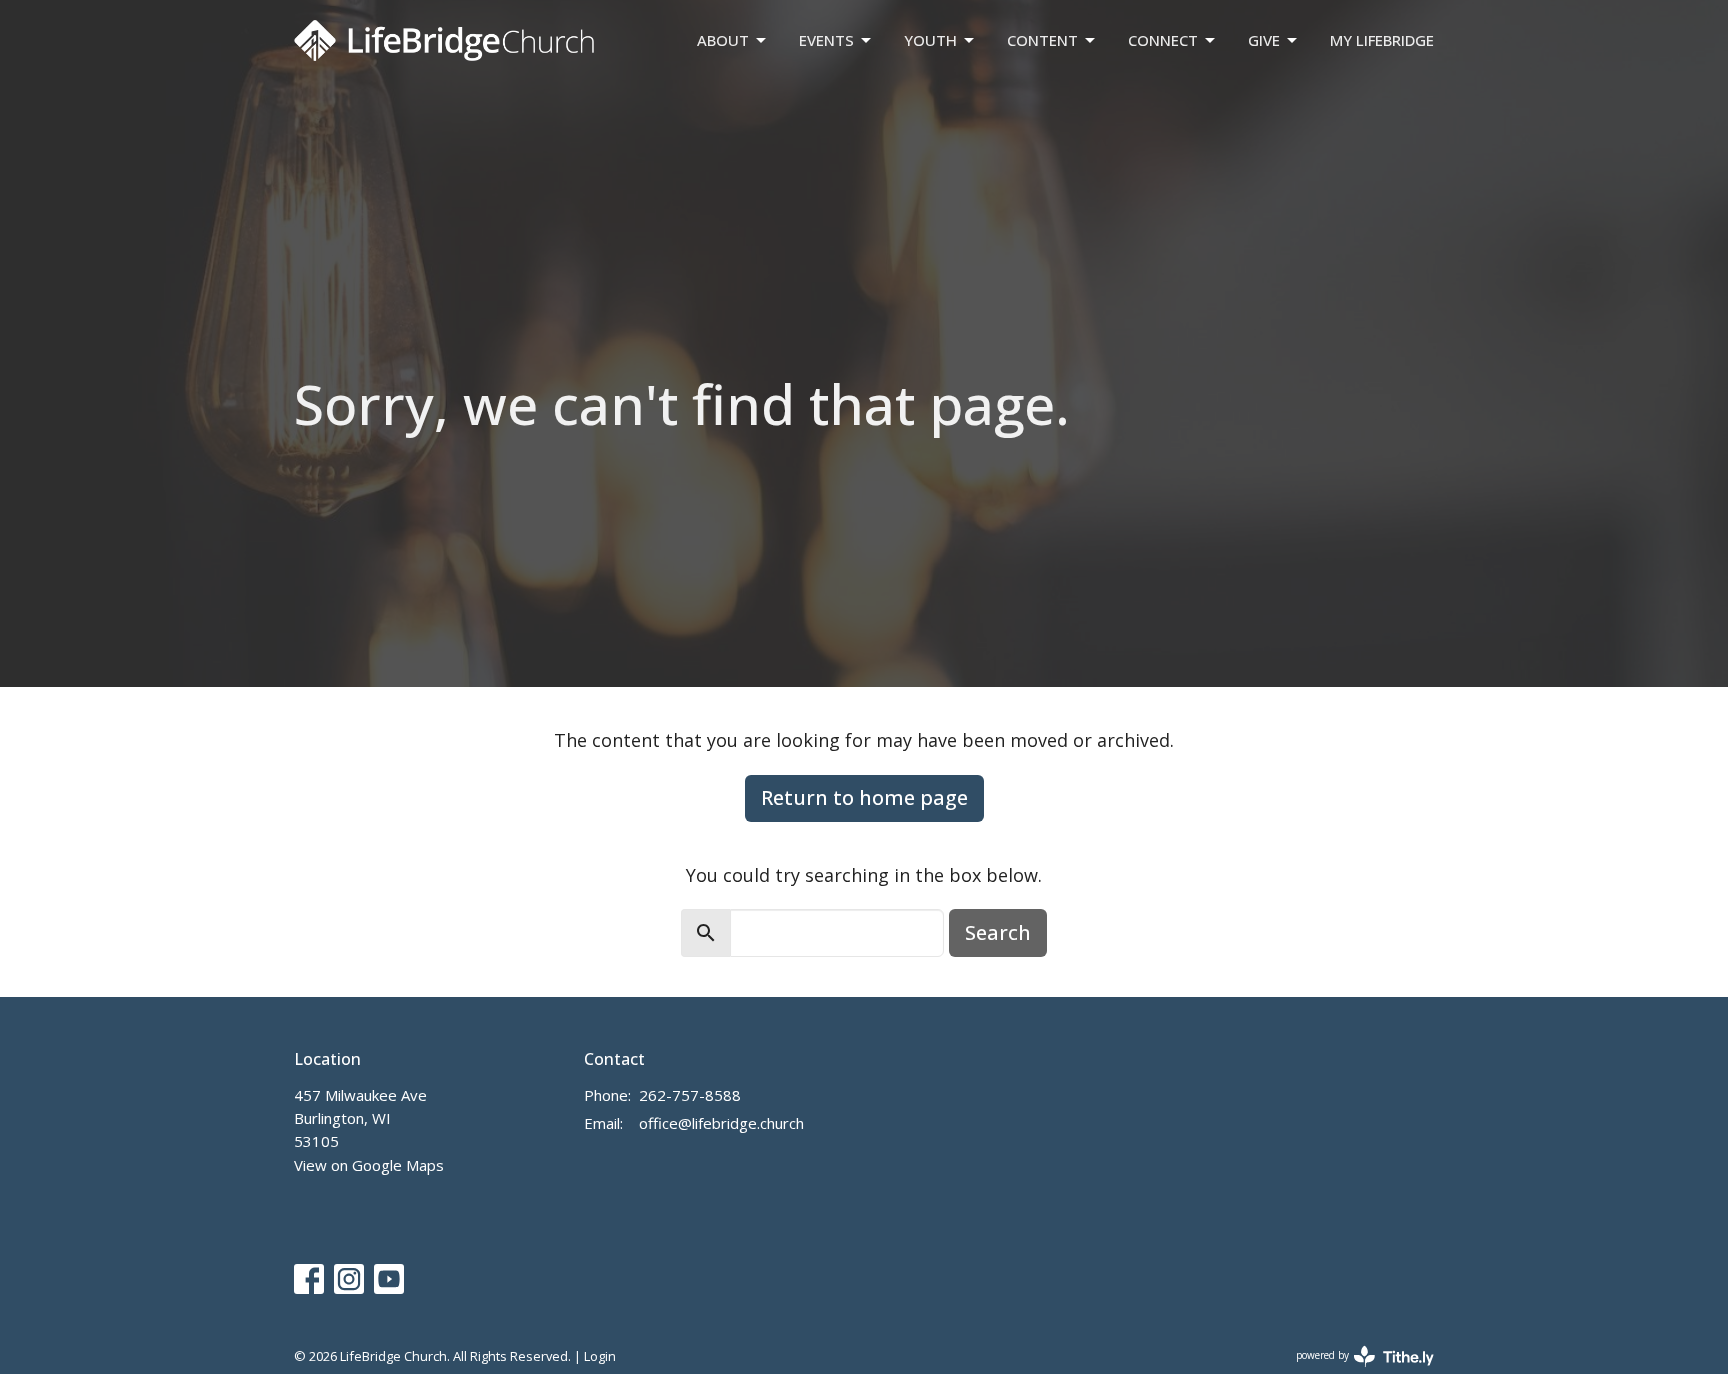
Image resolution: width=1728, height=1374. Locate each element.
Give (1264, 40)
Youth (930, 40)
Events (826, 40)
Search (998, 932)
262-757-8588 (690, 1095)
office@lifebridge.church (721, 1123)
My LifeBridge (1382, 40)
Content (1042, 40)
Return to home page (864, 797)
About (723, 40)
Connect (1163, 40)
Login (600, 1356)
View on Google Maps (369, 1165)
